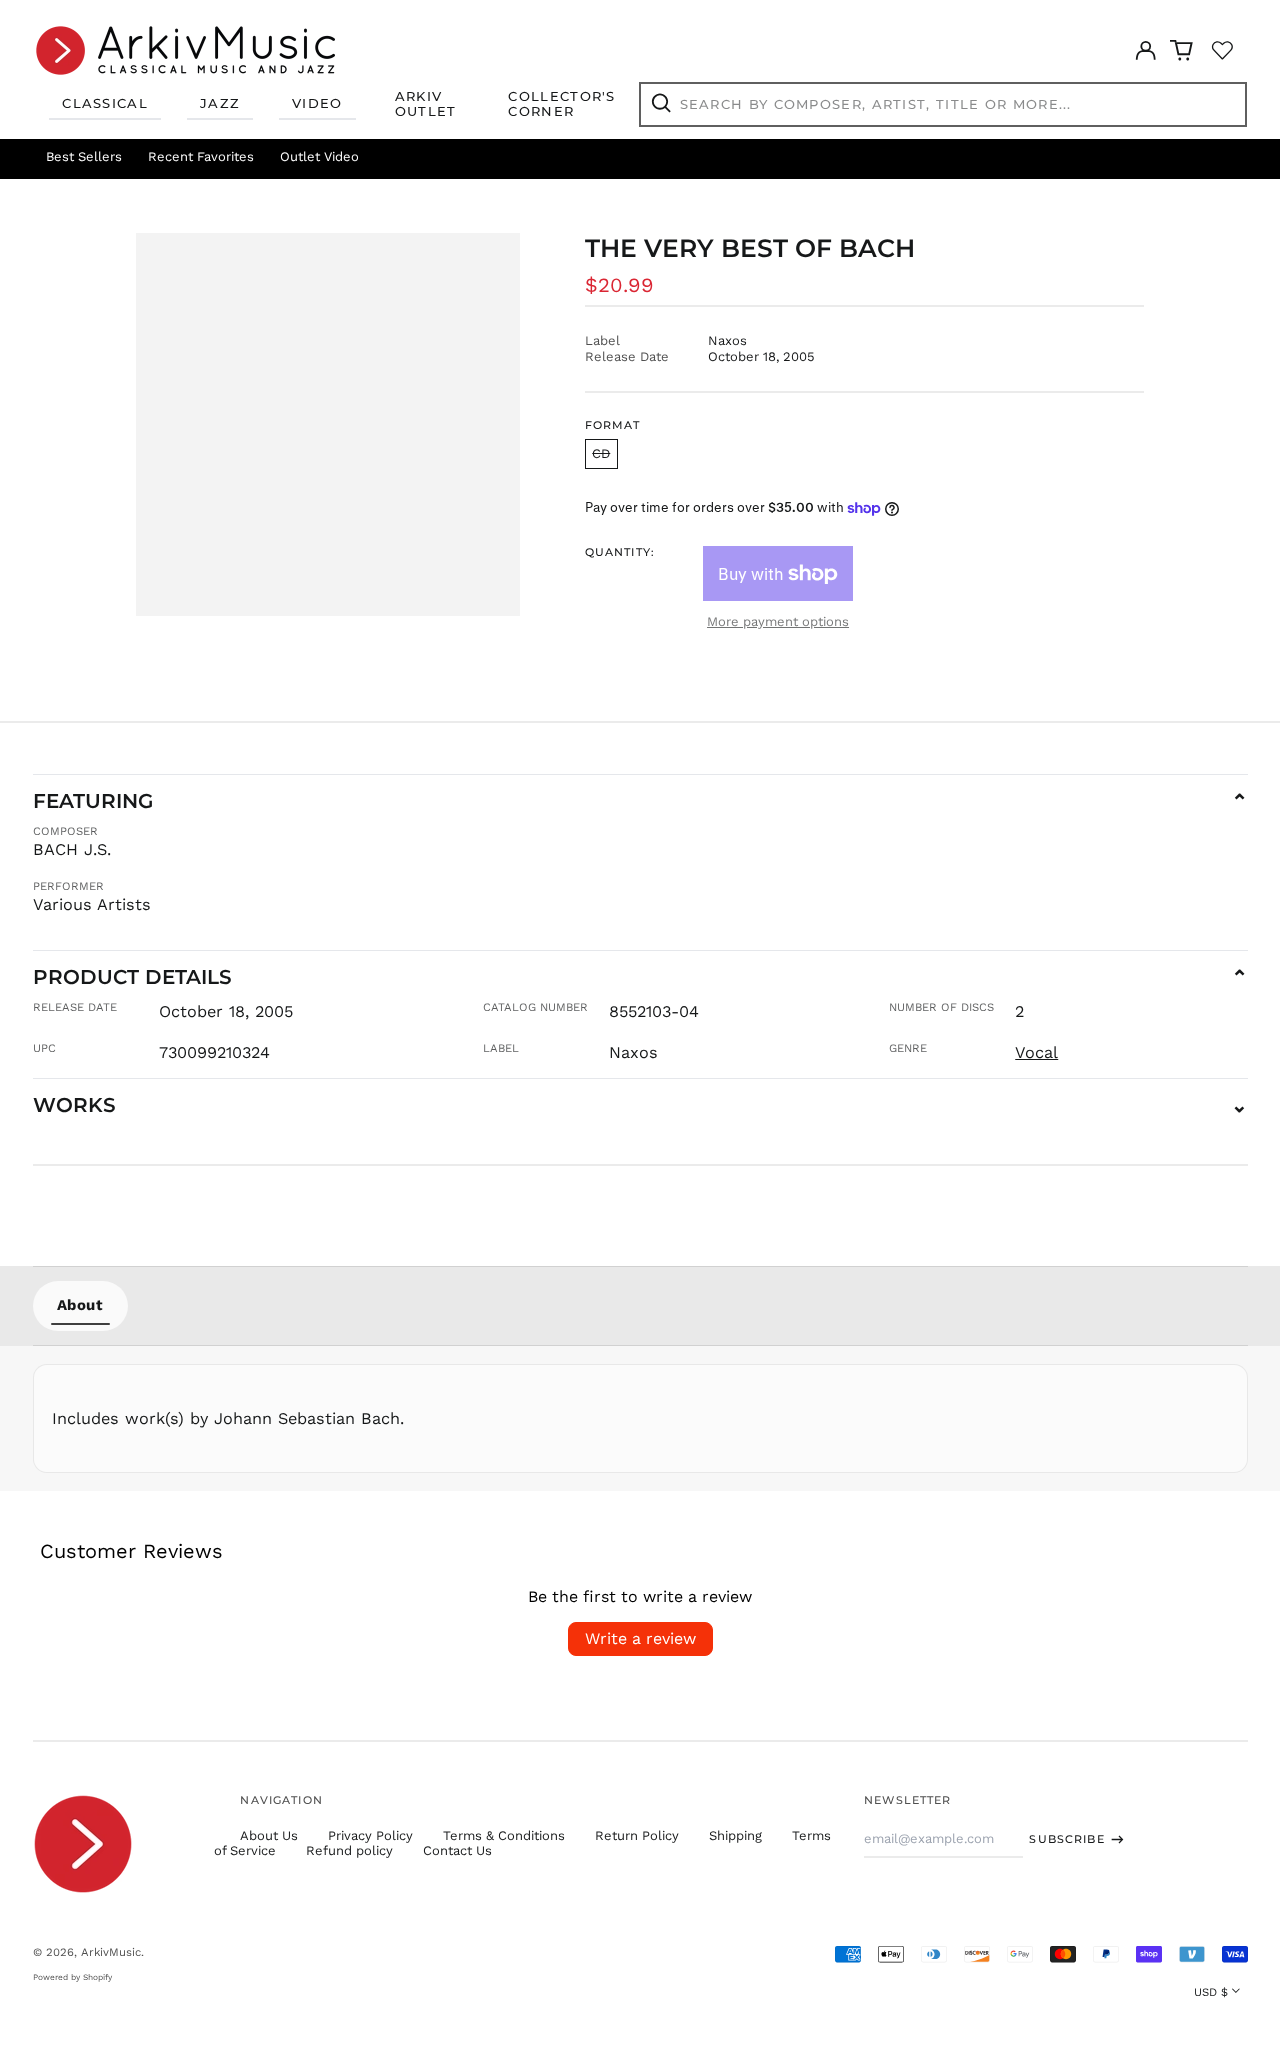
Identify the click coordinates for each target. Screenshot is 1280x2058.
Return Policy (637, 1835)
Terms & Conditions (504, 1835)
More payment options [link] (778, 621)
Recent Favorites (201, 156)
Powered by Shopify (72, 1977)
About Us (269, 1835)
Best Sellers (84, 156)
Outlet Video (319, 156)
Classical (105, 103)
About (80, 1305)
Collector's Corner (561, 104)
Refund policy (349, 1850)
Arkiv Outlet (426, 104)
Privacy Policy (370, 1835)
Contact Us (457, 1850)
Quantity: (620, 552)
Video (317, 103)
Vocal (1036, 1052)
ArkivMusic (111, 1952)
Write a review (640, 1638)
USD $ (1211, 1992)
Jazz (220, 103)
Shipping (735, 1835)
